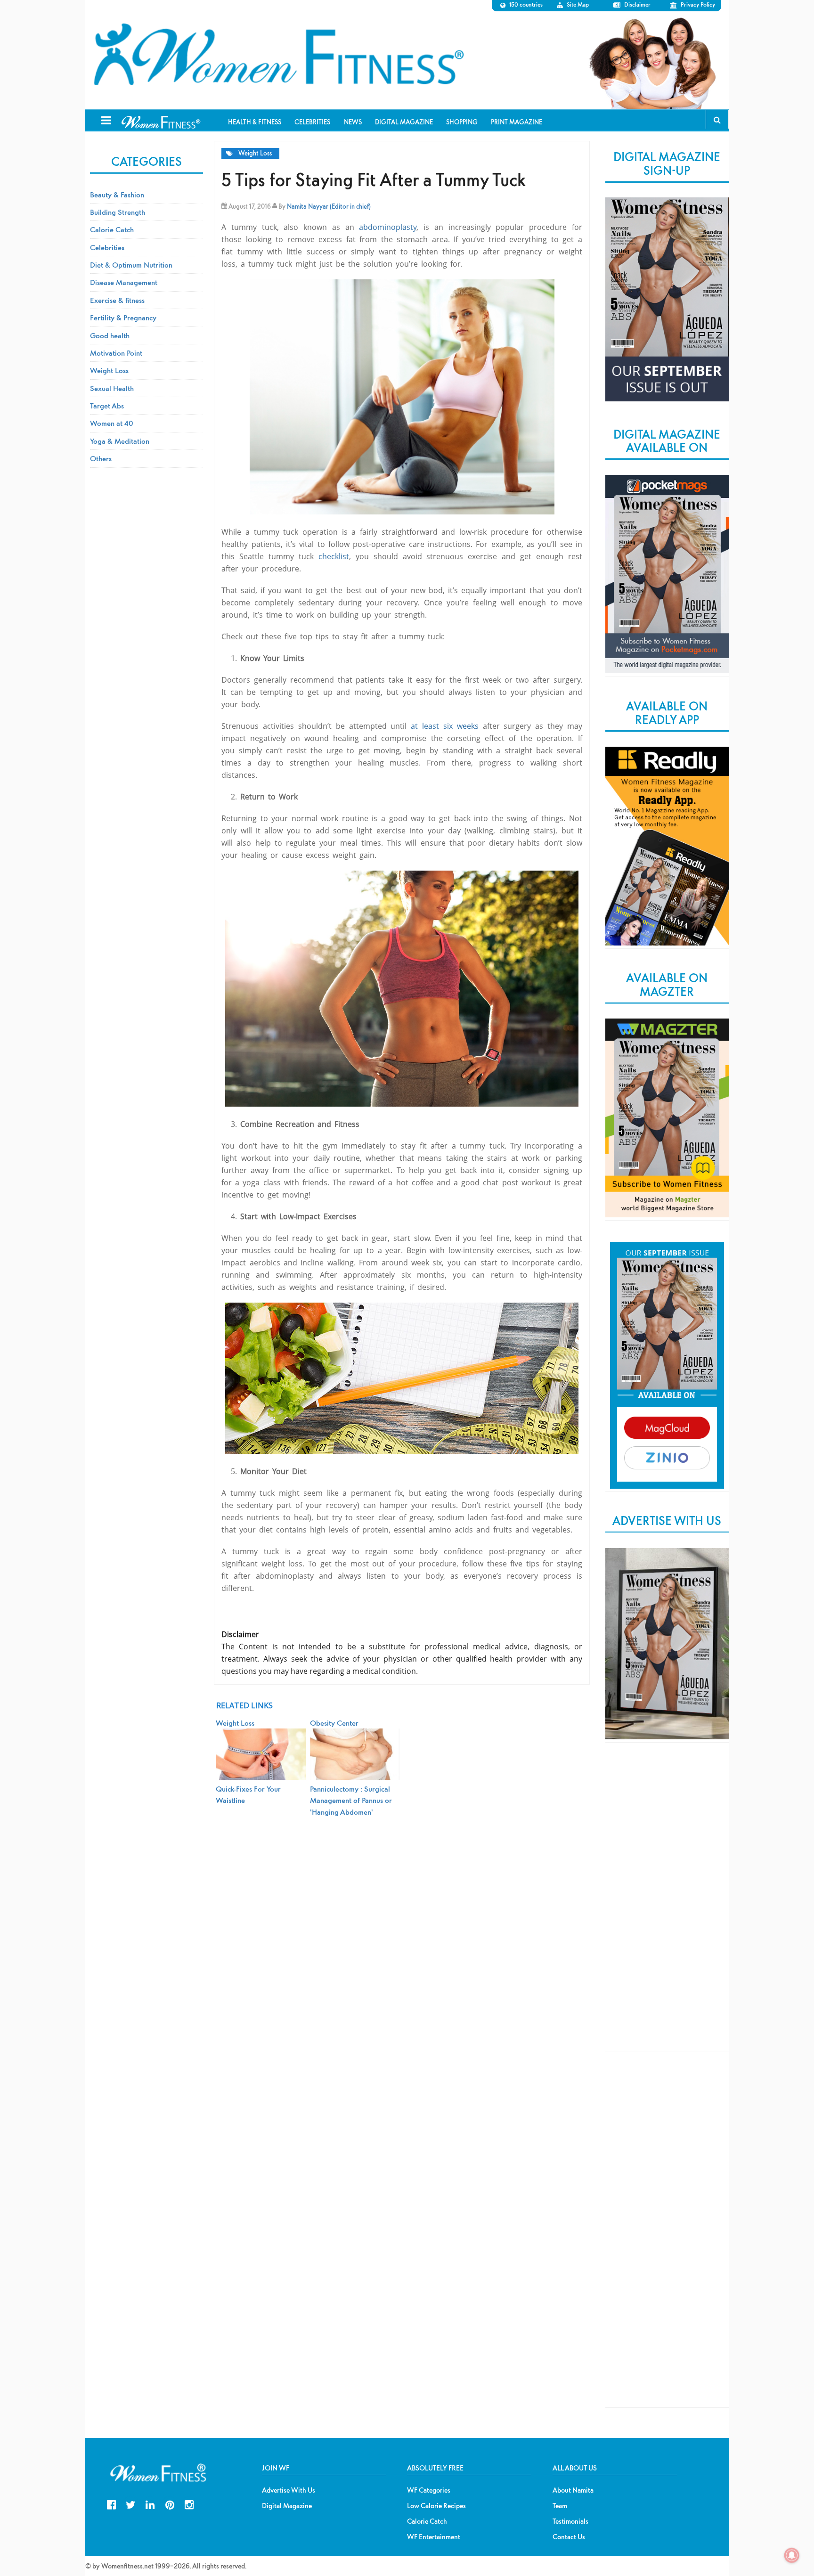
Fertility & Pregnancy (123, 318)
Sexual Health (112, 388)
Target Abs (107, 406)
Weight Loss (255, 153)
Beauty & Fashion (117, 195)
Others (101, 458)
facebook (111, 2504)
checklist (334, 556)
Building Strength (118, 212)
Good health (110, 335)
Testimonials (570, 2521)
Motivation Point (116, 353)
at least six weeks (445, 726)
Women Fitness (278, 55)
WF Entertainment (434, 2537)
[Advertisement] (667, 1905)
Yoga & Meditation (120, 441)
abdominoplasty (388, 227)
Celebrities (107, 247)
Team (560, 2506)
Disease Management (124, 282)
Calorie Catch (112, 229)
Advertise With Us (289, 2490)
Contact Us (569, 2537)
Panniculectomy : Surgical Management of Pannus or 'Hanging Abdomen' (351, 1800)
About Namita (573, 2490)
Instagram (189, 2504)
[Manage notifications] (792, 2555)
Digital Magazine (287, 2506)
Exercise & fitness (117, 300)
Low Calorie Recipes (436, 2506)
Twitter (131, 2504)
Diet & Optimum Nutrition (131, 265)
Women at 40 (112, 423)
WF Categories (429, 2490)
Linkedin (150, 2504)
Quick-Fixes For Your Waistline (248, 1794)
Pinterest (170, 2504)
